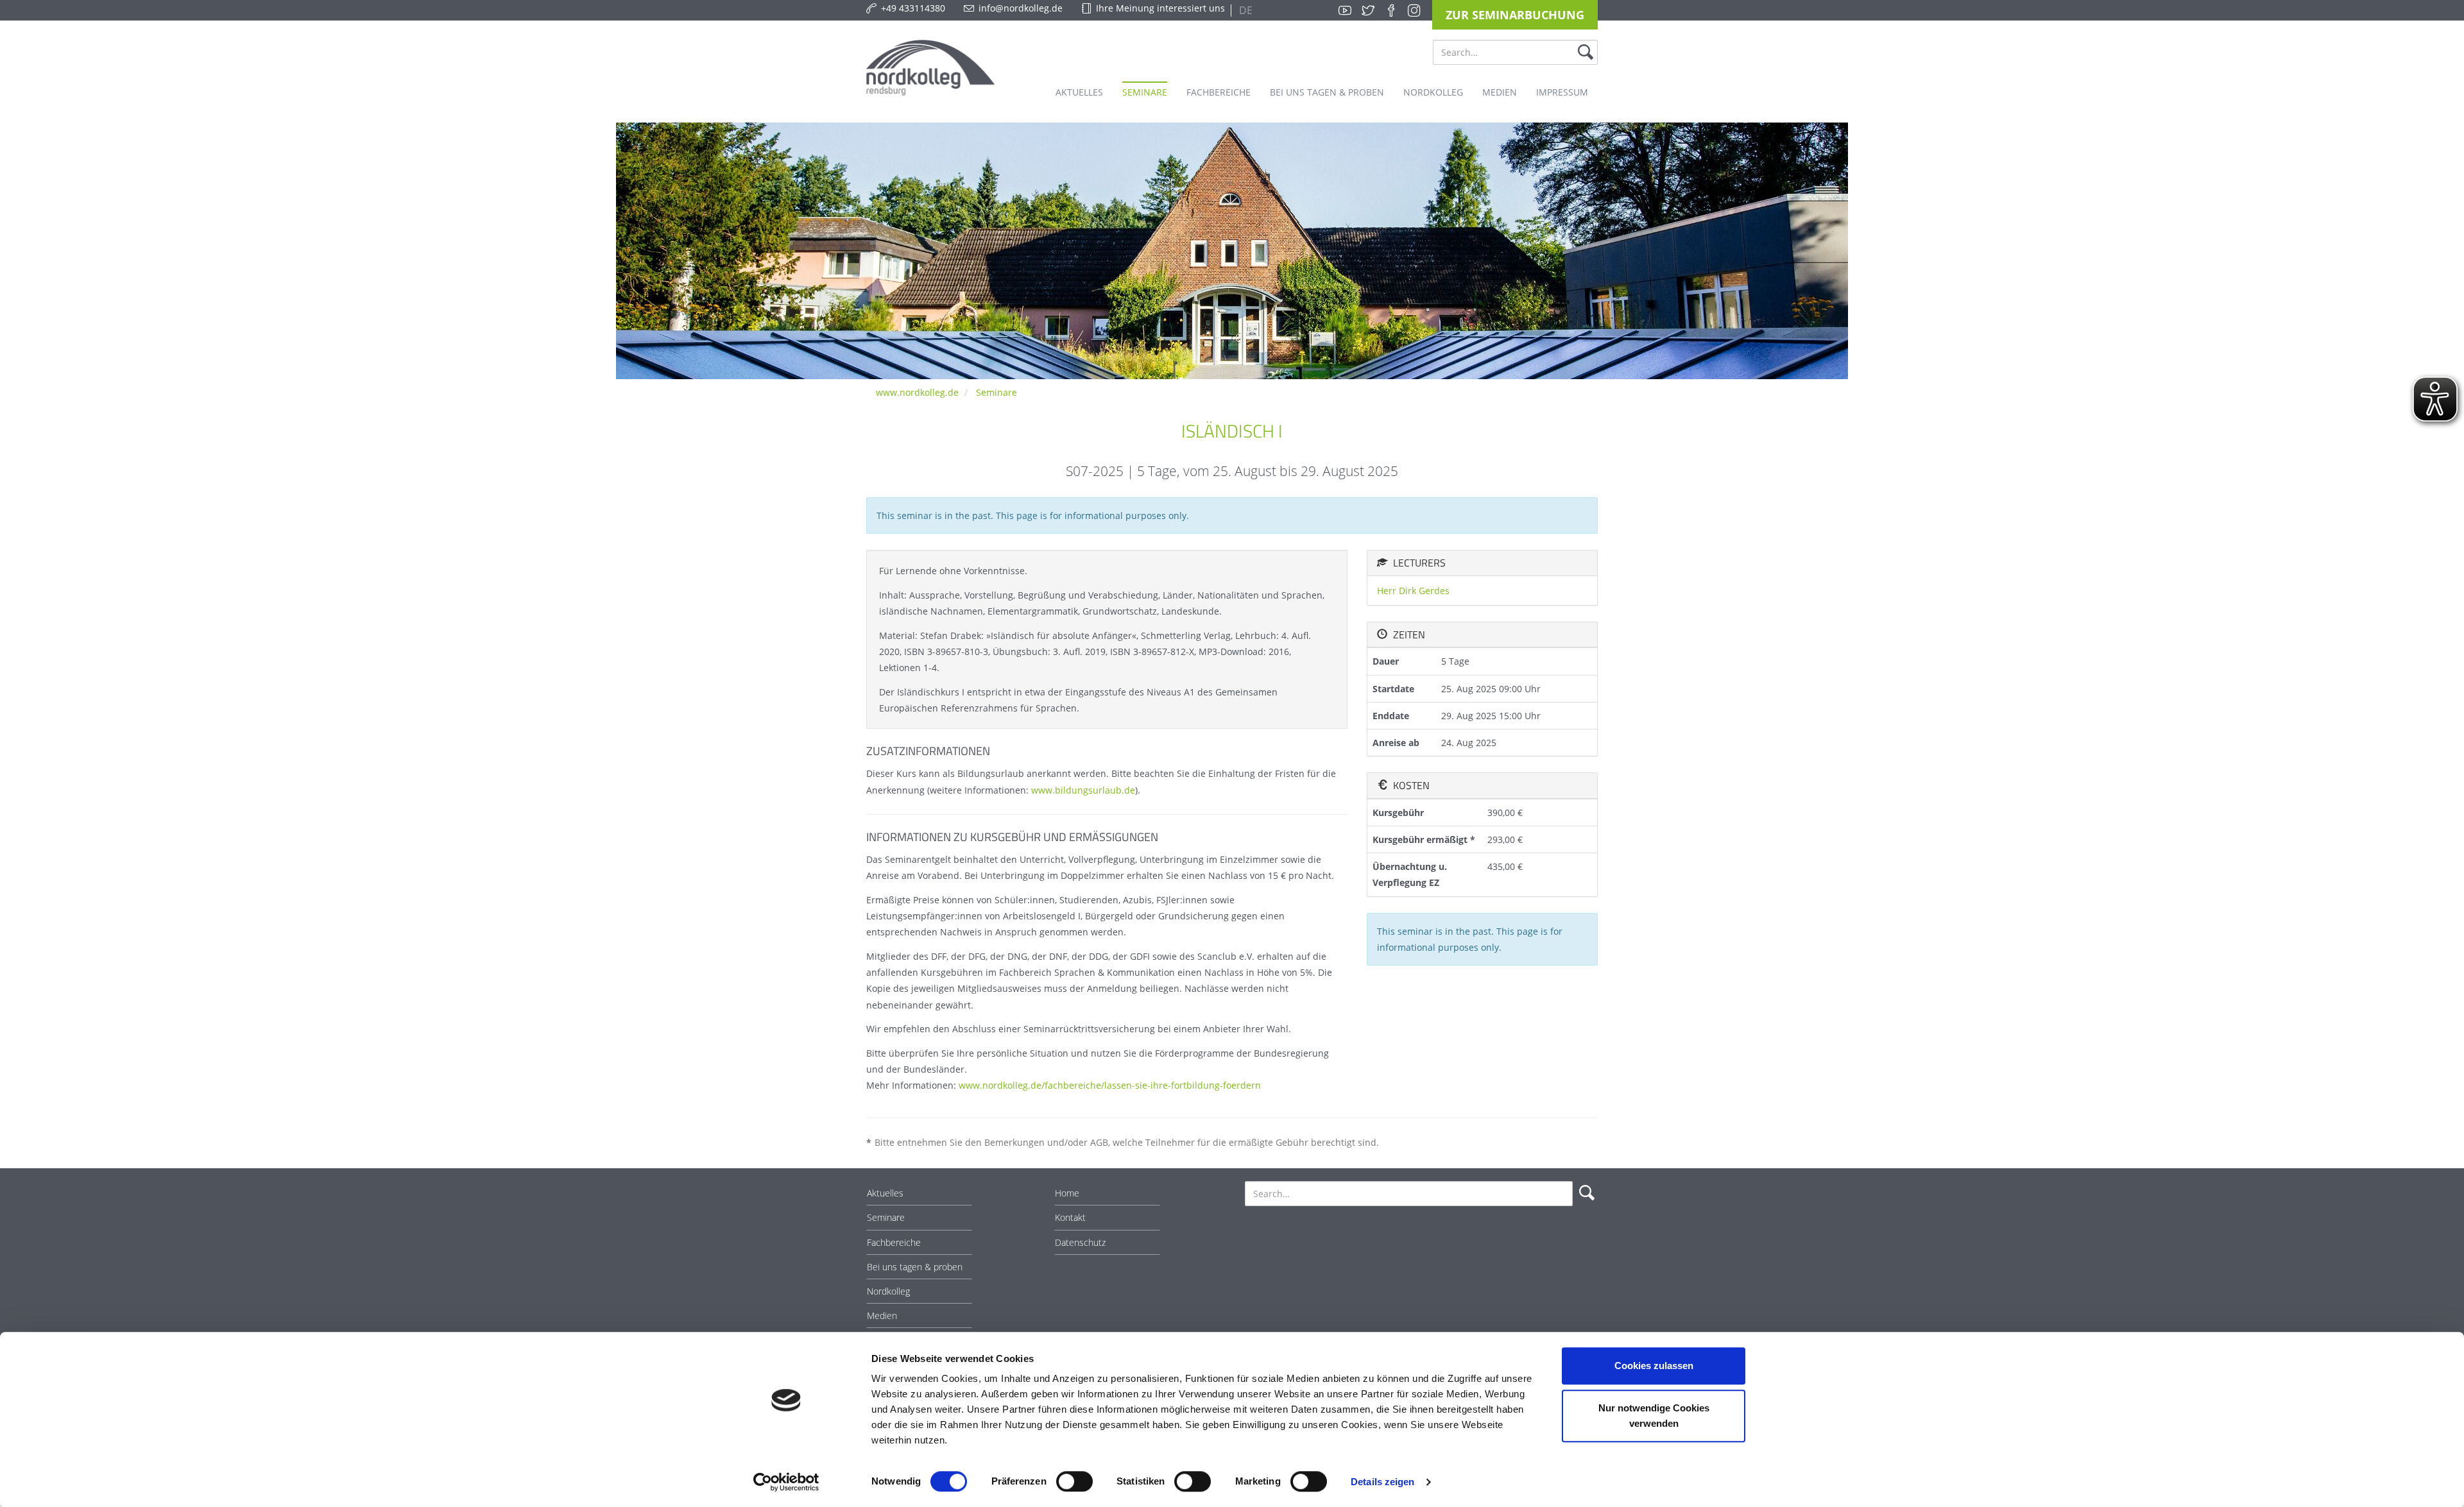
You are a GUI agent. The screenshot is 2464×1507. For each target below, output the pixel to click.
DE (1245, 10)
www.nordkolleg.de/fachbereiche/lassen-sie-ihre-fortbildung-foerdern (1110, 1085)
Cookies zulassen (1654, 1366)
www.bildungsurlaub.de (1083, 790)
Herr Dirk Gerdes (1413, 591)
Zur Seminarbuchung (1515, 15)
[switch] (1074, 1481)
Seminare (997, 392)
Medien (882, 1315)
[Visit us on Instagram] (1414, 10)
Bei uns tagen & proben (915, 1267)
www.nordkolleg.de (917, 392)
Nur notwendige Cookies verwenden (1654, 1416)
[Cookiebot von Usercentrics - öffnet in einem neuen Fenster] (786, 1482)
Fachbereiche (894, 1242)
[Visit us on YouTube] (1345, 10)
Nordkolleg (888, 1291)
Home (1067, 1193)
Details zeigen (1382, 1482)
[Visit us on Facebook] (1391, 10)
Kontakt (1070, 1217)
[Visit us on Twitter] (1368, 10)
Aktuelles (885, 1193)
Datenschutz (1080, 1242)
